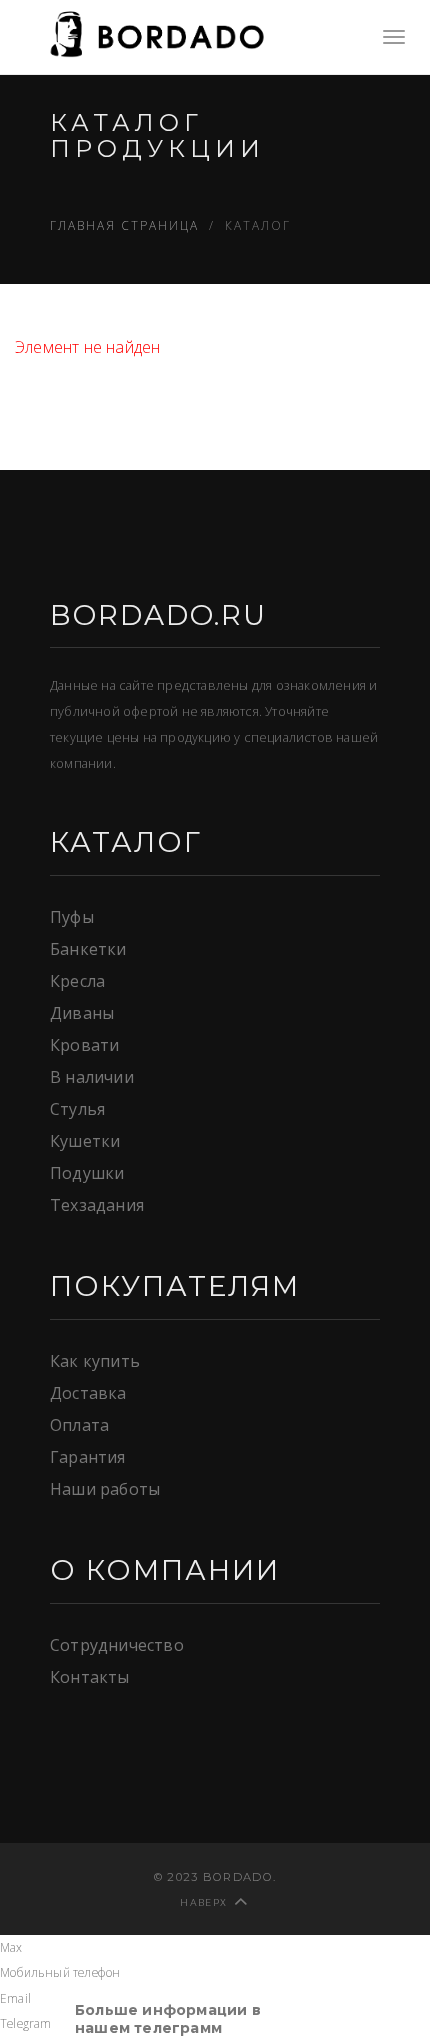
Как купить (95, 1361)
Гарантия (88, 1457)
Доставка (88, 1393)
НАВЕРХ (203, 1902)
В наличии (92, 1077)
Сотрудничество (117, 1645)
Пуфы (72, 917)
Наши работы (105, 1489)
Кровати (84, 1045)
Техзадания (97, 1205)
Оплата (79, 1425)
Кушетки (85, 1141)
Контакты (90, 1677)
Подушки (87, 1173)
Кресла (77, 981)
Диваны (82, 1013)
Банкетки (88, 949)
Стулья (77, 1109)
